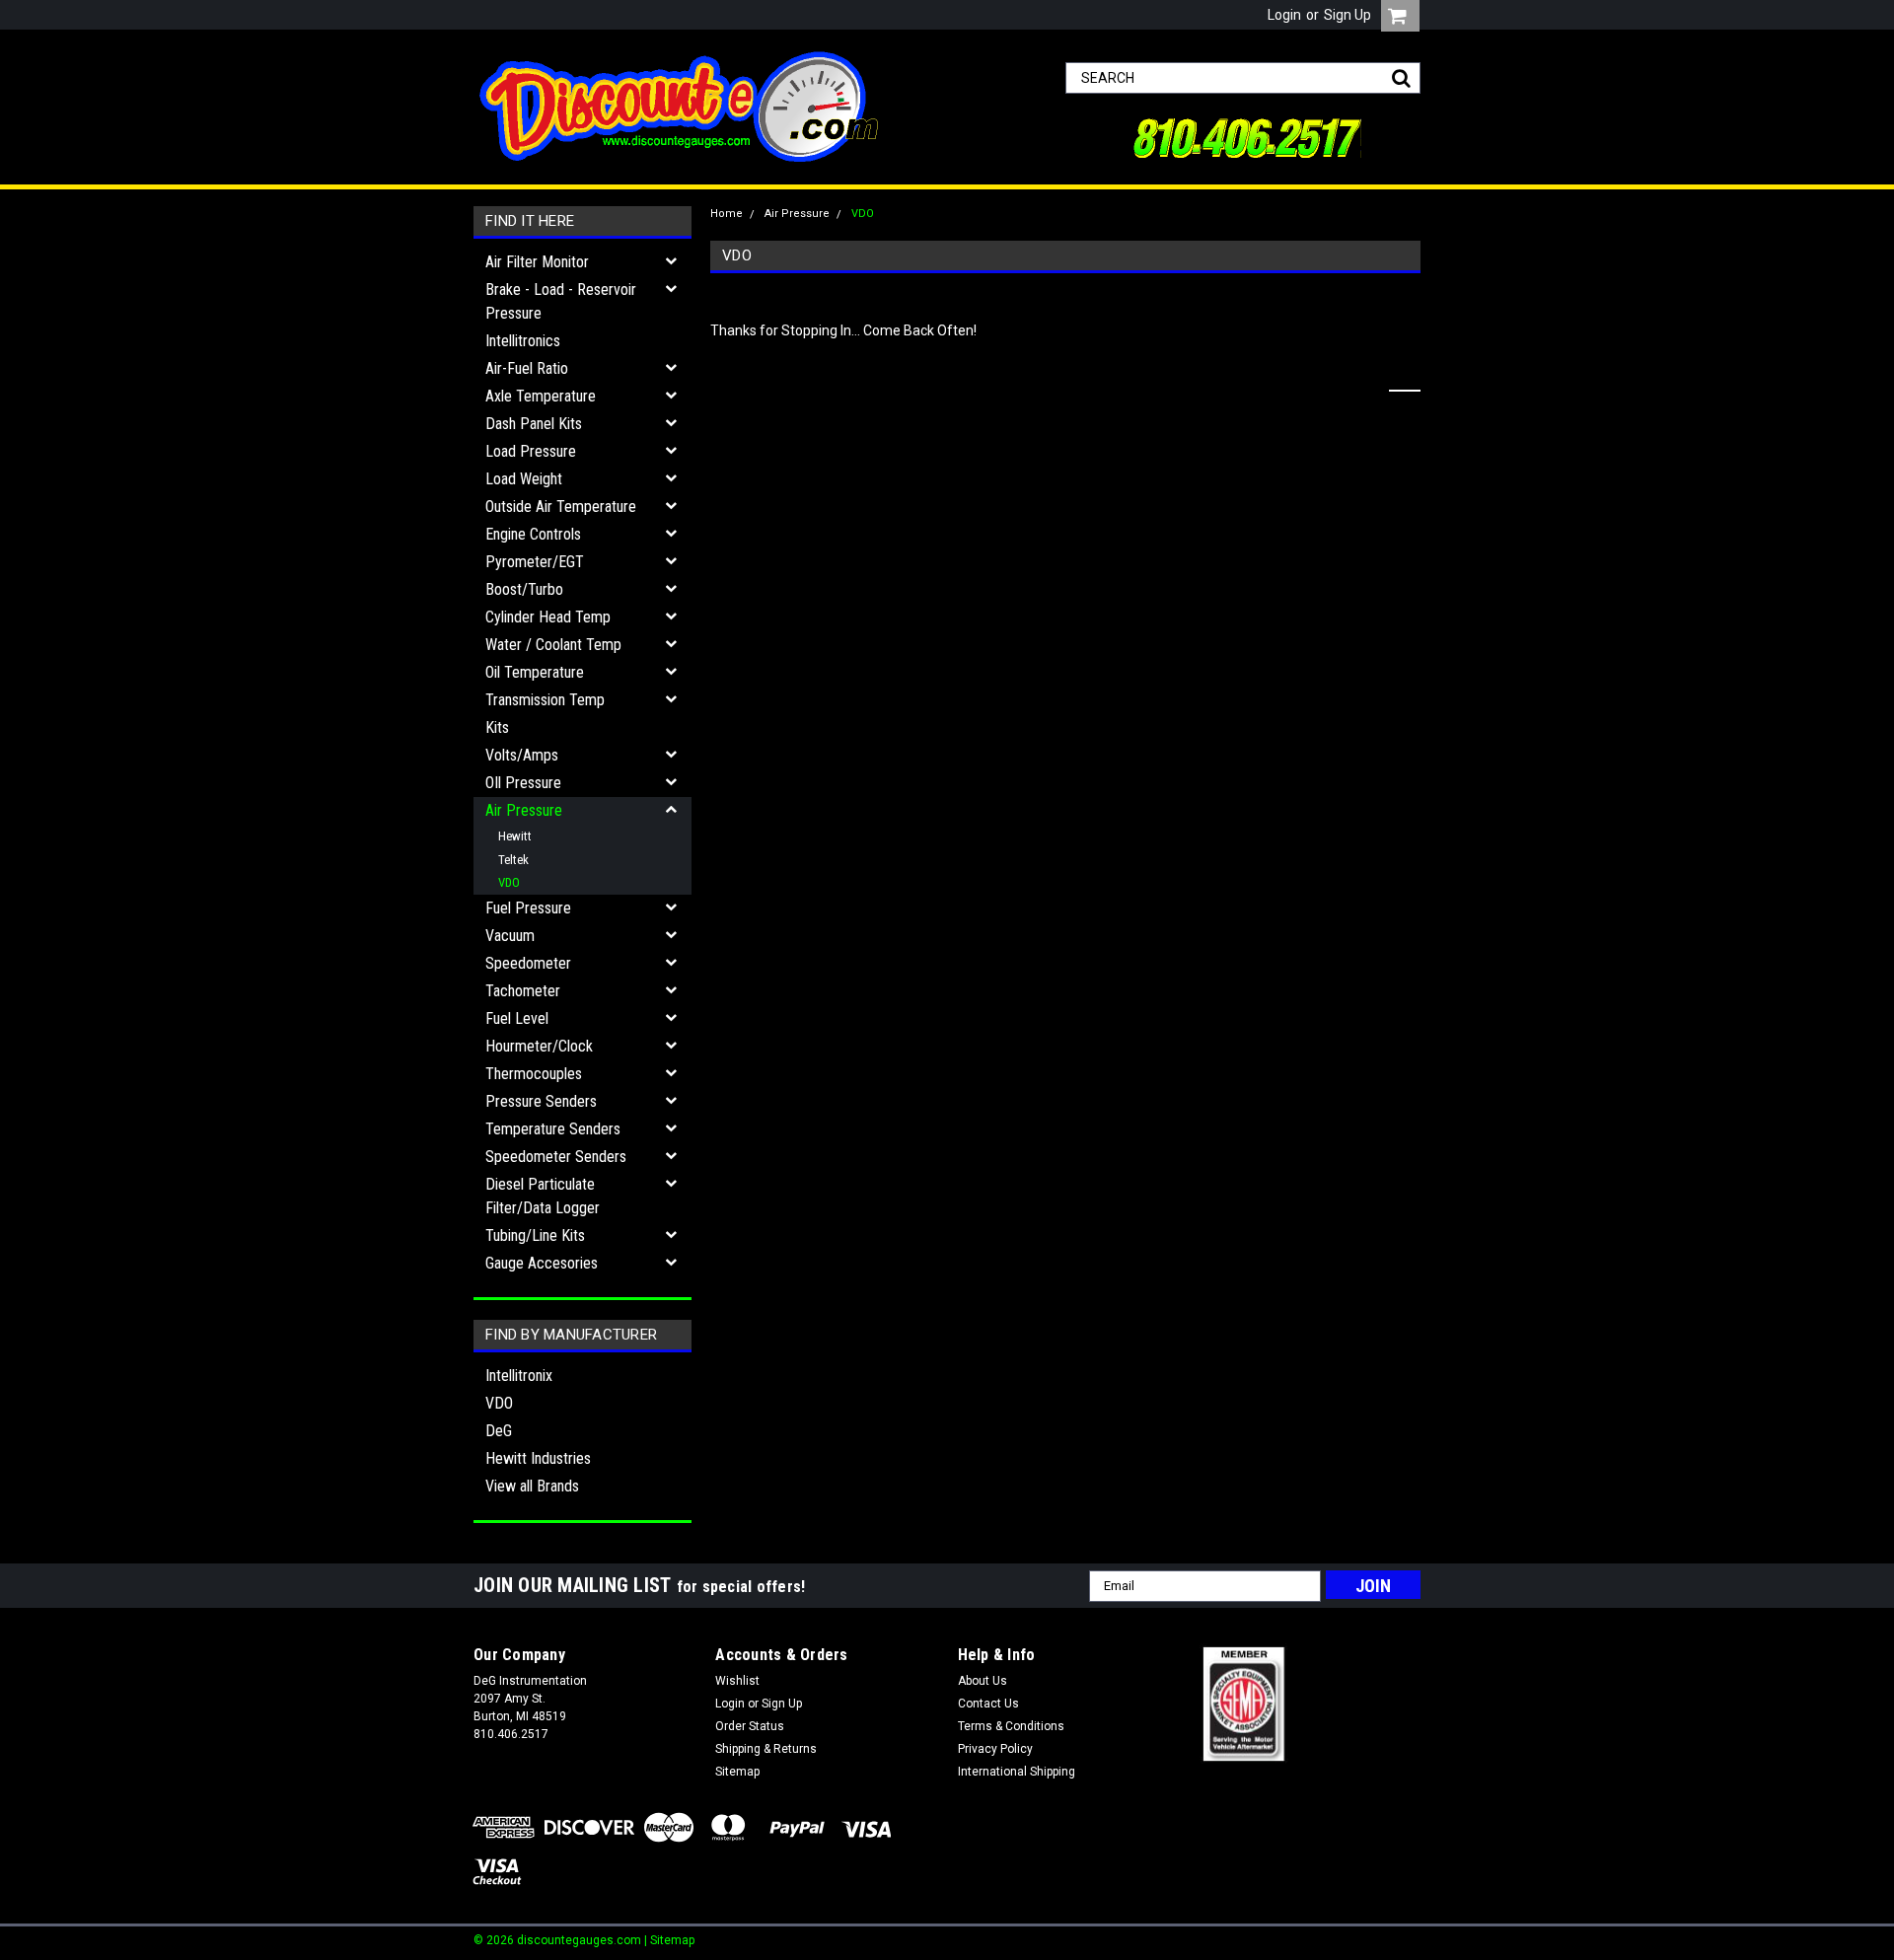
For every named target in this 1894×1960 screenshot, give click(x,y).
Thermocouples (534, 1074)
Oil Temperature (535, 672)
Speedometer (528, 963)
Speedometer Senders (556, 1157)
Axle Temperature (541, 396)
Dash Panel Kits (534, 424)
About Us (983, 1681)
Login (1284, 15)
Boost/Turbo (524, 589)
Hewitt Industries (538, 1458)
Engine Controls (533, 534)
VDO (509, 882)
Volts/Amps (522, 755)
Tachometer (523, 991)
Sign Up (1348, 15)
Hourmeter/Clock (539, 1046)
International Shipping (1017, 1772)
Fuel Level (517, 1018)
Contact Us (988, 1704)
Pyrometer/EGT (535, 562)
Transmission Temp (545, 700)
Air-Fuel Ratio (527, 368)
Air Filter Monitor (537, 262)
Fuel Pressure (528, 908)
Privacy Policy (995, 1749)
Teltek (513, 860)
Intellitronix (519, 1376)
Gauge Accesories (542, 1263)
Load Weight (524, 479)
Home (727, 214)
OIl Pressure (523, 783)
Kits (497, 727)
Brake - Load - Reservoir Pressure (561, 301)
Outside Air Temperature (561, 507)
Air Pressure (524, 810)
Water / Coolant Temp (553, 645)
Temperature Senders (553, 1129)
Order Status (750, 1726)
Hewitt (515, 836)
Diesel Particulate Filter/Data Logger (543, 1196)
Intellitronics (523, 341)
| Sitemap (669, 1940)
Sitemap (737, 1772)
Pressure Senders (541, 1101)
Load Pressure (531, 451)
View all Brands (532, 1486)
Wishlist (737, 1681)
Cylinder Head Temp (548, 617)
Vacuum (510, 936)
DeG (499, 1431)
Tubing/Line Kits (535, 1235)
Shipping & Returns (766, 1749)
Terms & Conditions (1011, 1726)
